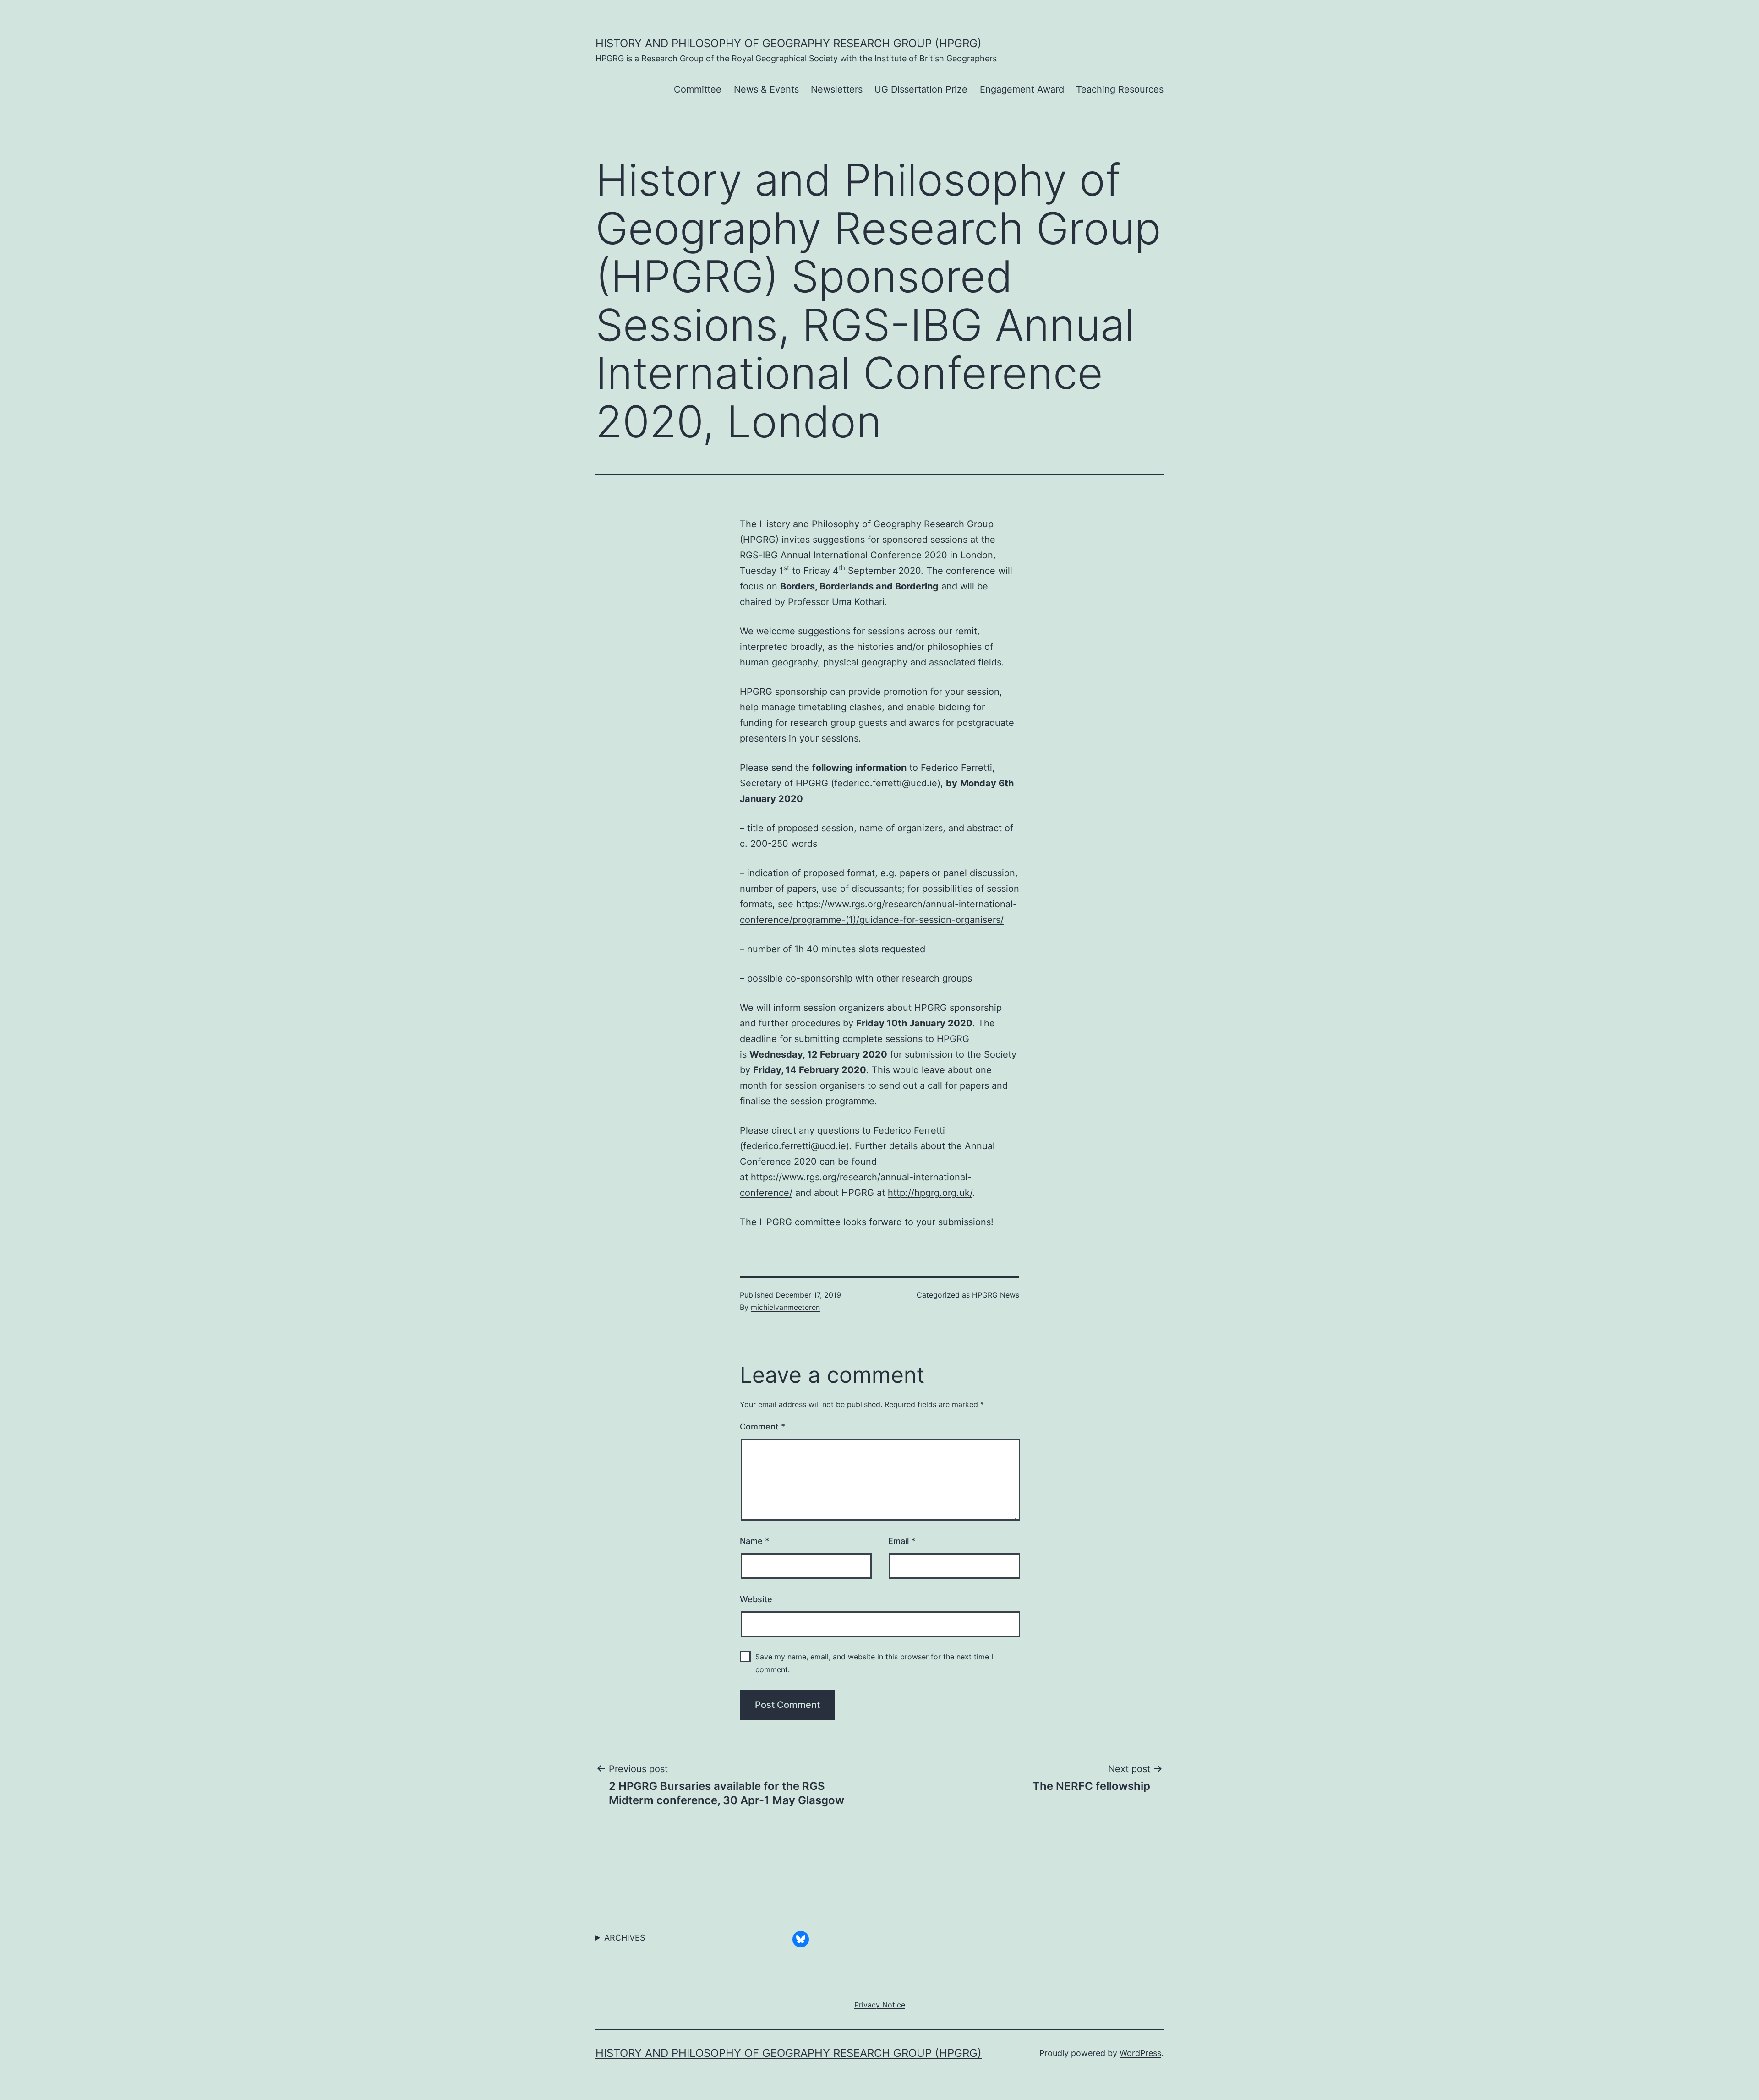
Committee (698, 89)
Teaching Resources (1120, 89)
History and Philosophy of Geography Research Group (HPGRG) (789, 43)
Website (756, 1599)
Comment (762, 1426)
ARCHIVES (625, 1938)
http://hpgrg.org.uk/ (930, 1193)
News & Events (766, 89)
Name (754, 1541)
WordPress (1140, 2053)
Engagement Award (1022, 89)
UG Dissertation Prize (921, 89)
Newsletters (837, 89)
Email (902, 1541)
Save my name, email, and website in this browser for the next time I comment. (874, 1663)
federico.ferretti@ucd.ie (886, 783)
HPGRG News (996, 1295)
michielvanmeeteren (785, 1307)
